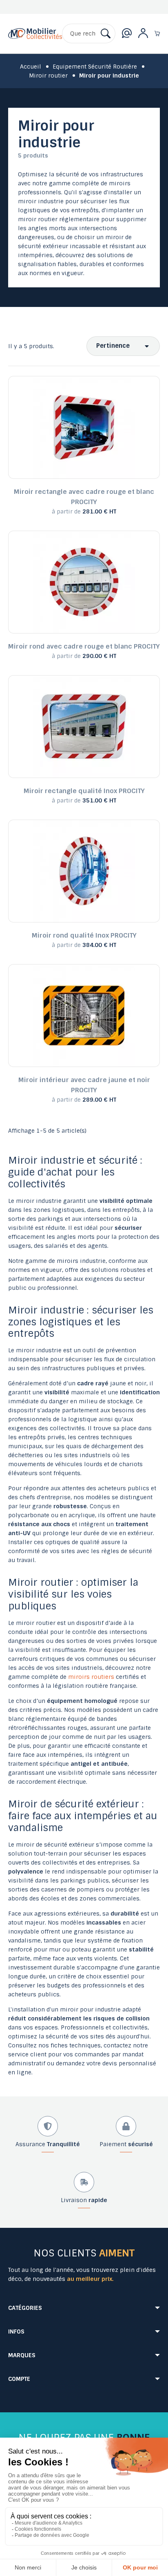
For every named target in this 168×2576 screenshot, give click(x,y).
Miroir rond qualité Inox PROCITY (84, 935)
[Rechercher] (106, 33)
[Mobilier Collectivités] (35, 40)
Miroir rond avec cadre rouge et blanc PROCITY (84, 646)
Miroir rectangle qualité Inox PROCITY (84, 791)
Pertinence (113, 346)
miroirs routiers (91, 1677)
